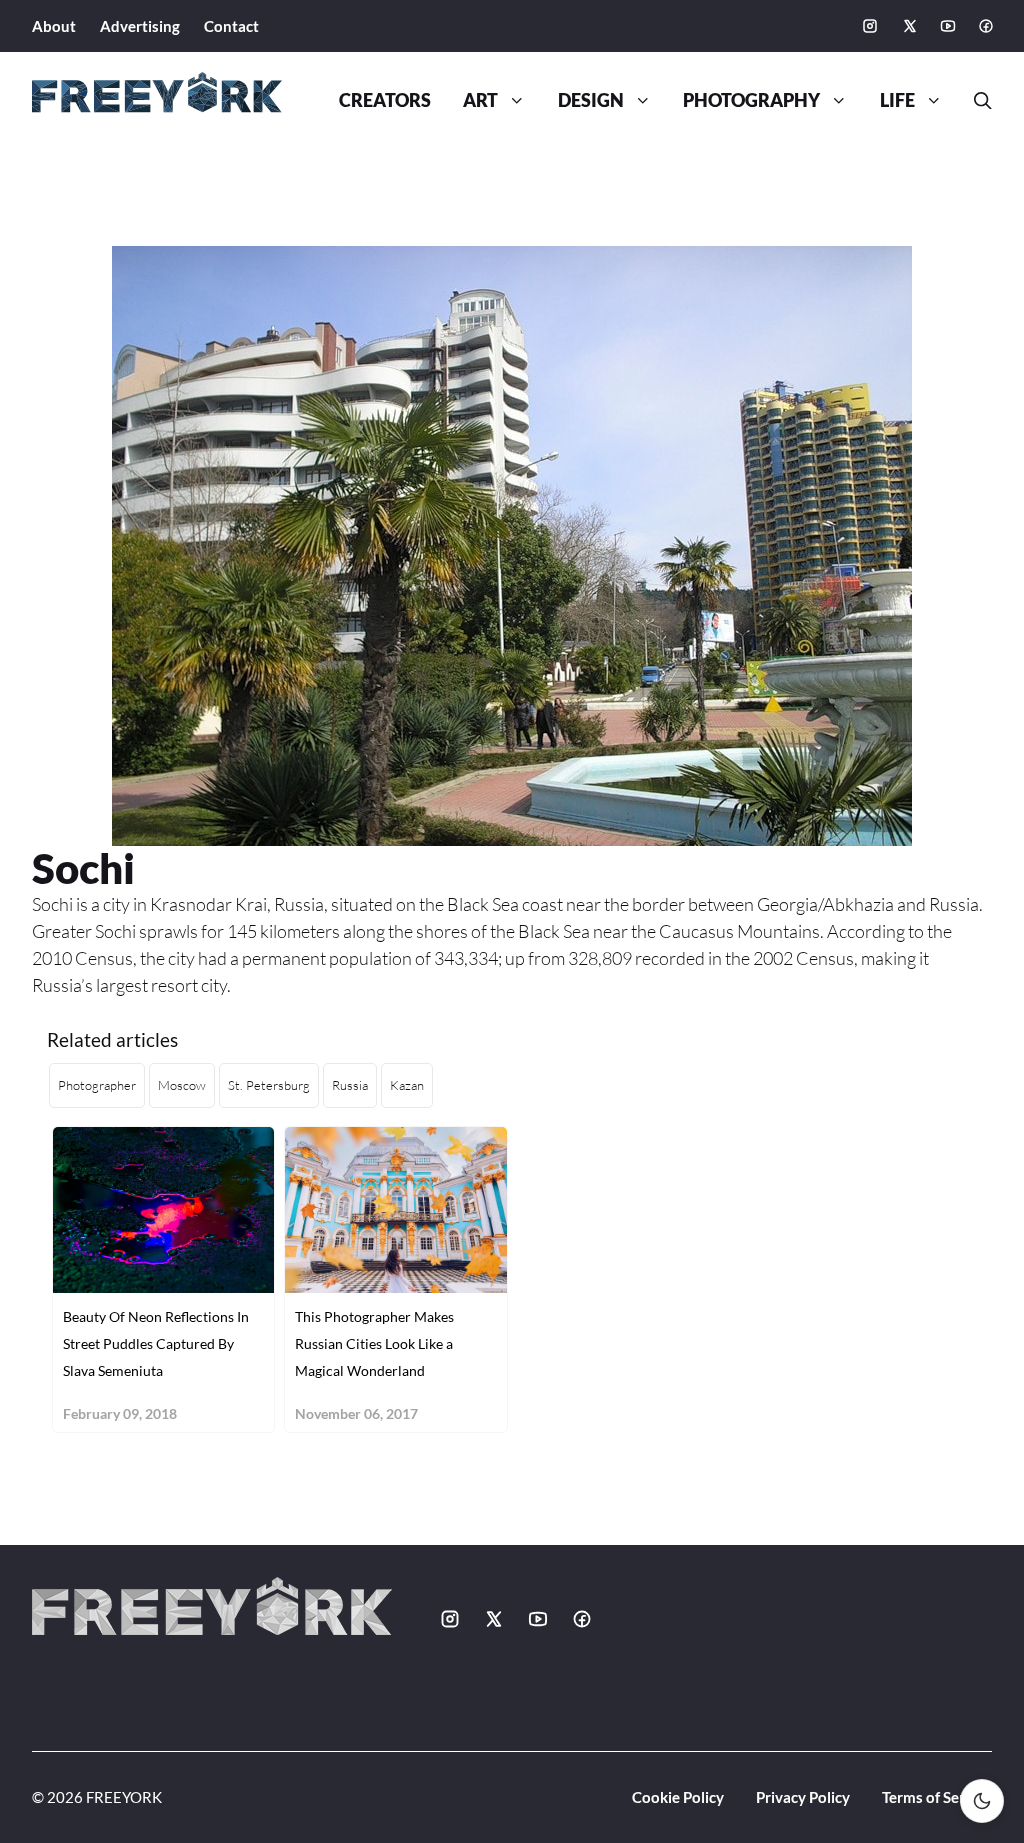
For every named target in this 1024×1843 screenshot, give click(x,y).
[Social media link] (870, 26)
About (54, 26)
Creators (385, 100)
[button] (975, 101)
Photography (751, 100)
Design (591, 100)
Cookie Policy (678, 1797)
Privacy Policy (803, 1797)
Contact (231, 26)
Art (480, 100)
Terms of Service (937, 1797)
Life (897, 100)
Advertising (140, 26)
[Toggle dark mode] (982, 1801)
